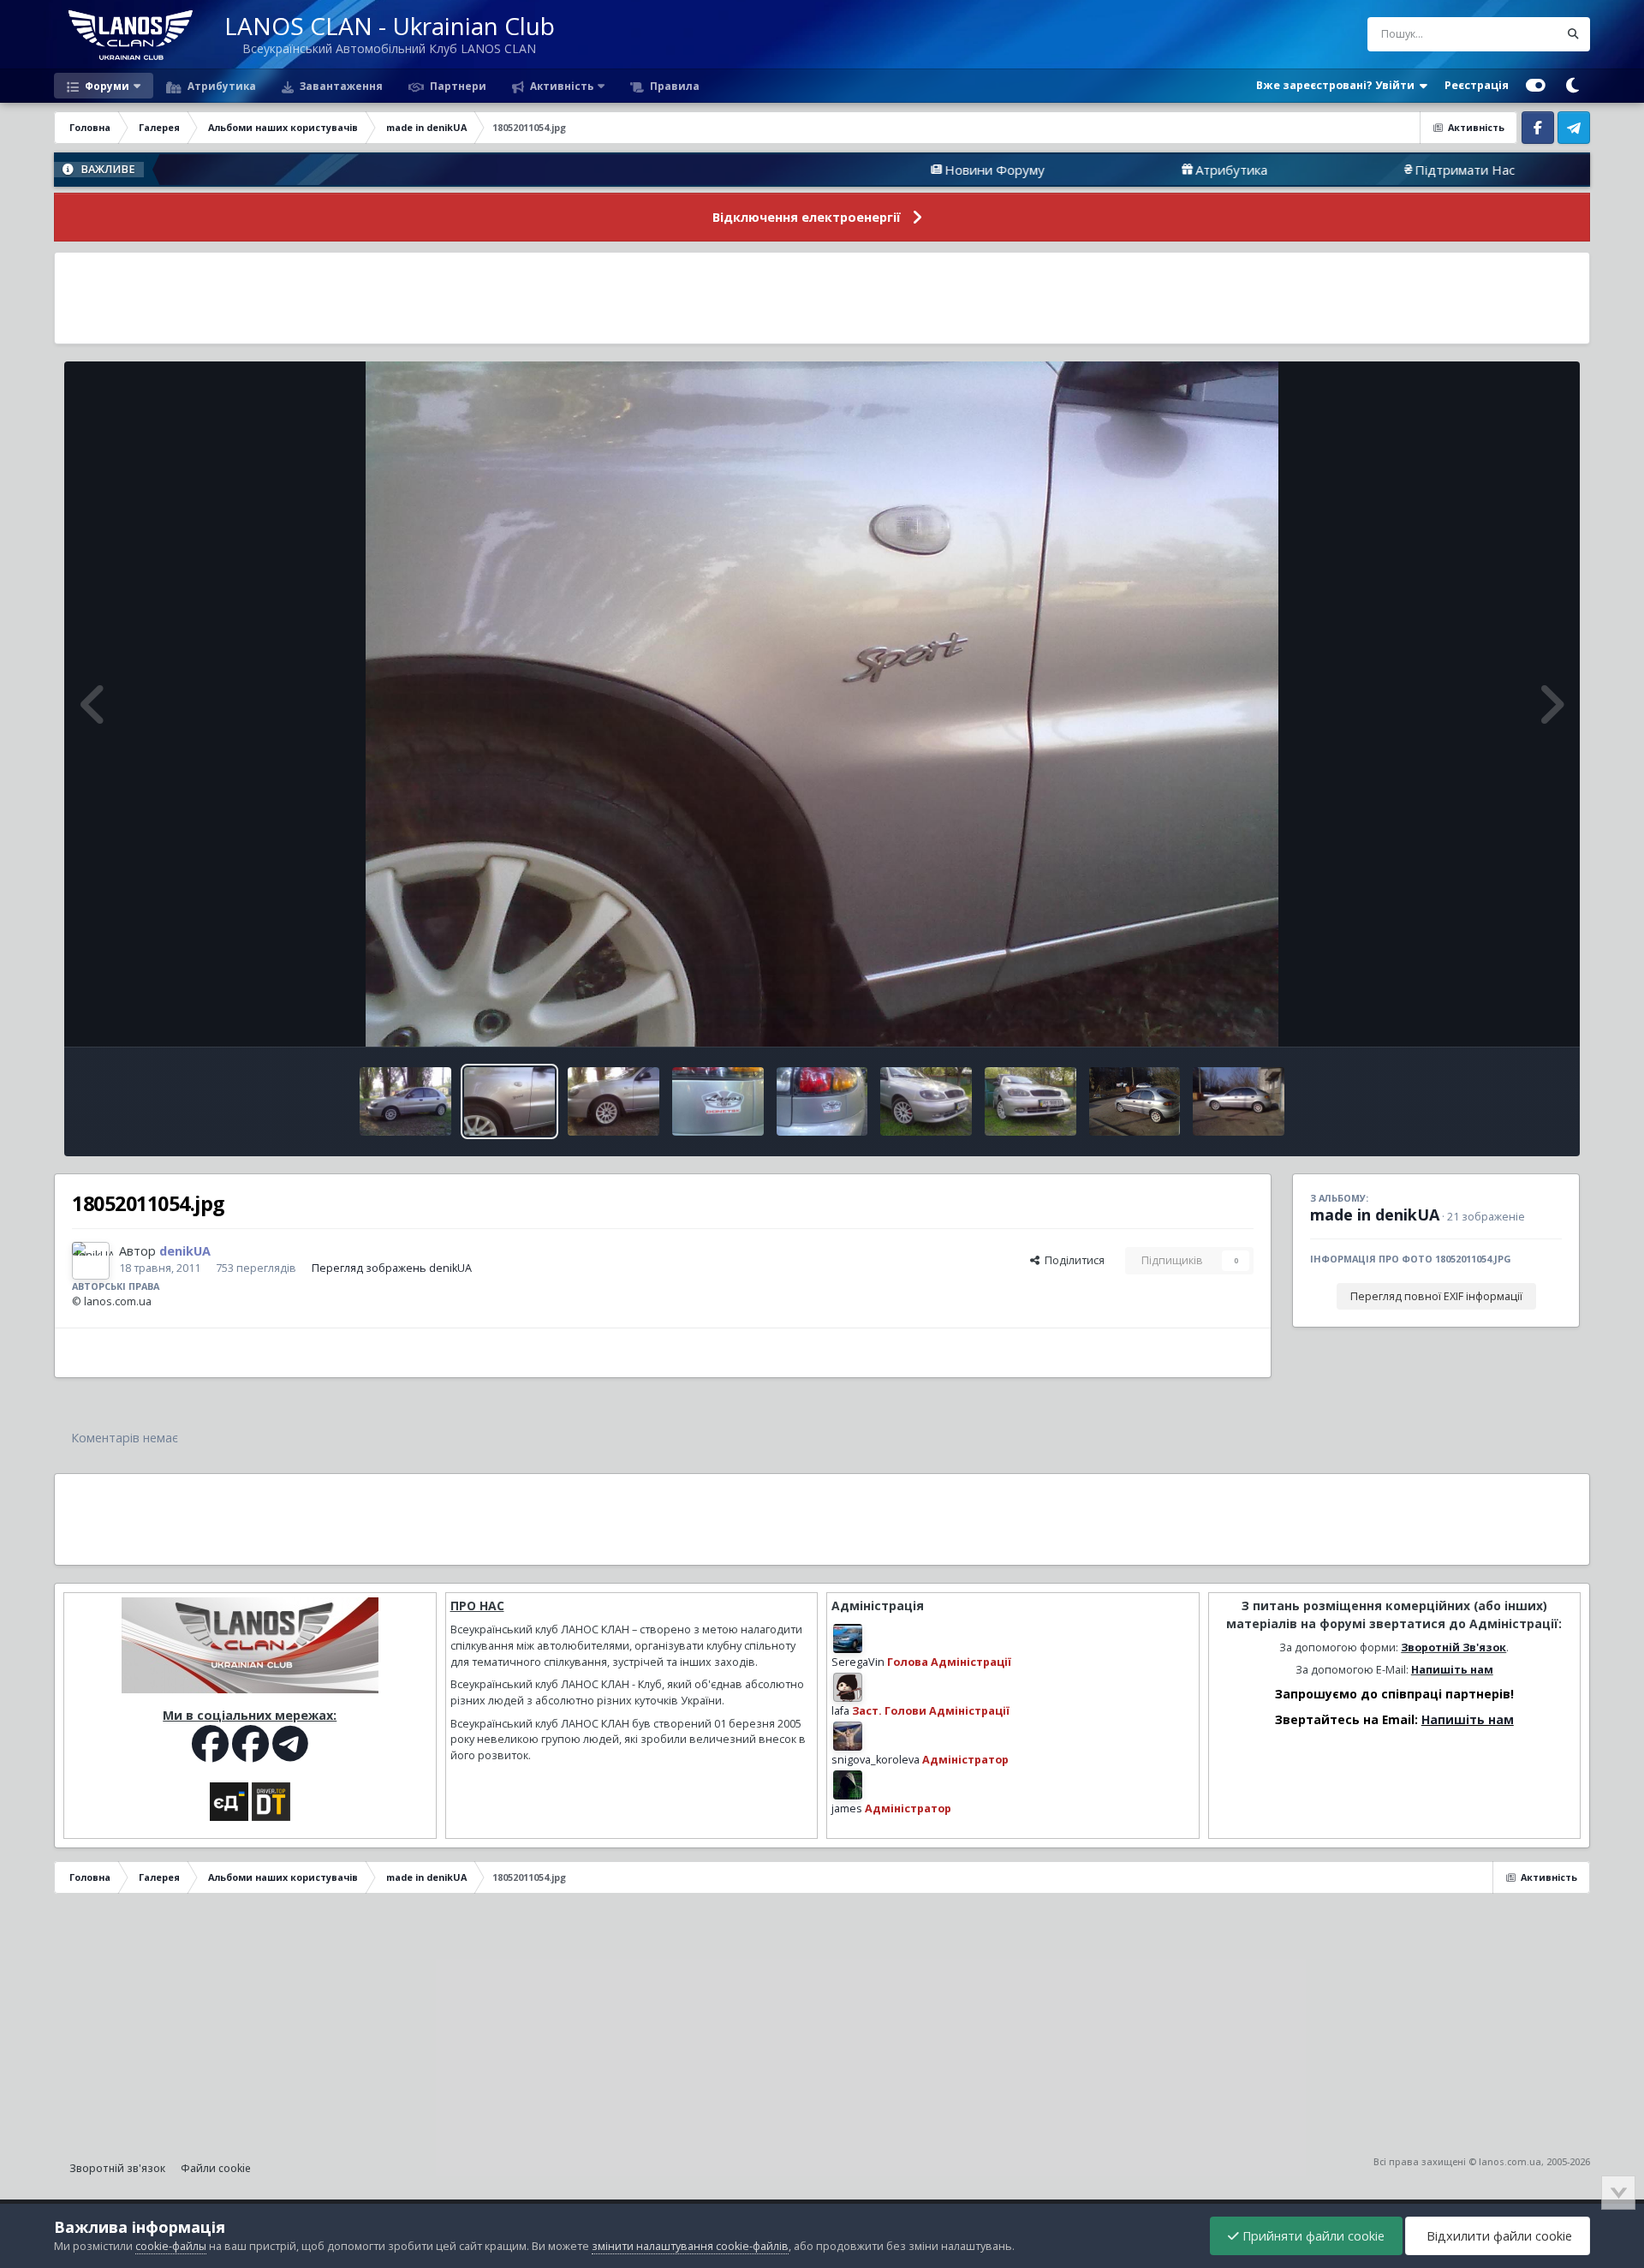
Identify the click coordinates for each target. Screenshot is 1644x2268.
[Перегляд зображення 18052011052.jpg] (614, 1101)
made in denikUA (1375, 1215)
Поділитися (1072, 1260)
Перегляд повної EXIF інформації (1436, 1296)
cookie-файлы (171, 2246)
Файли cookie (216, 2168)
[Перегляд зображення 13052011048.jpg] (822, 1101)
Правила (673, 86)
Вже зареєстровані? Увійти (1338, 85)
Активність (560, 86)
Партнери (457, 86)
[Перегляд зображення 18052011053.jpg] (405, 1101)
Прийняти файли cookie (1312, 2236)
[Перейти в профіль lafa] (848, 1687)
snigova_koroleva (876, 1760)
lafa (840, 1711)
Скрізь (1519, 34)
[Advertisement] (822, 298)
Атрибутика (220, 86)
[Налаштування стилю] (1536, 86)
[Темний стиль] (1572, 86)
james (847, 1808)
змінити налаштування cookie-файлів (690, 2246)
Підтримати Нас (1310, 170)
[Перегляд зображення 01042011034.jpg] (1135, 1101)
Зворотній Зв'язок (1453, 1647)
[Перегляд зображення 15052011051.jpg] (926, 1101)
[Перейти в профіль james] (848, 1785)
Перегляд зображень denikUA (392, 1268)
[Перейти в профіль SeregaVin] (848, 1638)
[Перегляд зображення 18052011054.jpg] (510, 1101)
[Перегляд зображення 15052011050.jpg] (1030, 1101)
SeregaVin (858, 1662)
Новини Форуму (840, 170)
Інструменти (1508, 1015)
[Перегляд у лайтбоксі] (822, 704)
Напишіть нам (1452, 1670)
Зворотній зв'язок (117, 2168)
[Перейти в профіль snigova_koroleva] (848, 1736)
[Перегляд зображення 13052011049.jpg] (718, 1101)
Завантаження (340, 86)
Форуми (106, 86)
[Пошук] (1573, 34)
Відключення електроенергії (807, 217)
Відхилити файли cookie (1498, 2236)
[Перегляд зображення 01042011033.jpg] (1239, 1101)
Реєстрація (1477, 85)
